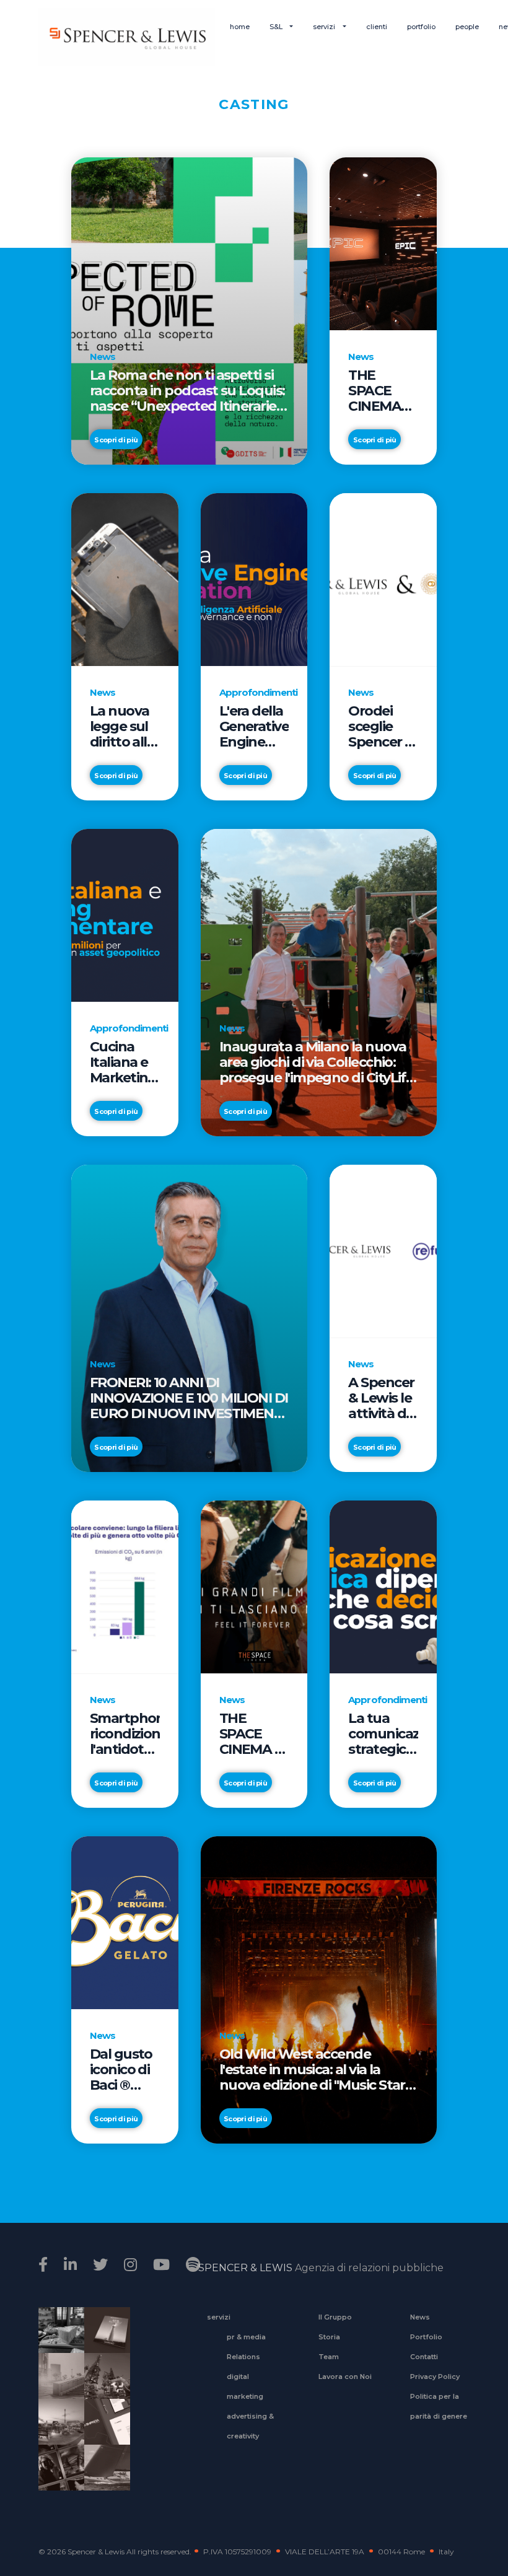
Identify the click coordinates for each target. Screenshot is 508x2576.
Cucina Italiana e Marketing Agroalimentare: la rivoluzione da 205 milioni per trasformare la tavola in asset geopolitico (125, 1062)
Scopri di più (116, 440)
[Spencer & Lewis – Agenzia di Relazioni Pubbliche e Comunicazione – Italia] (127, 37)
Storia (329, 2337)
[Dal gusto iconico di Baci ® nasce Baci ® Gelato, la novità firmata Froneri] (125, 1922)
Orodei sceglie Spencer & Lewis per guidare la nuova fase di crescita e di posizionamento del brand (383, 726)
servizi (325, 27)
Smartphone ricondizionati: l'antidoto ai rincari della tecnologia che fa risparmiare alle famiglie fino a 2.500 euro (125, 1734)
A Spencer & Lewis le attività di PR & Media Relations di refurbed (381, 1398)
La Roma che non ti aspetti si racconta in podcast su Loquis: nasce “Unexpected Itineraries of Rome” (187, 391)
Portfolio (426, 2337)
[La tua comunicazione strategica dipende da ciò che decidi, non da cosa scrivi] (383, 1586)
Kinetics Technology (57, 2430)
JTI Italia (57, 2384)
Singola (57, 2476)
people (467, 27)
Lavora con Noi (345, 2377)
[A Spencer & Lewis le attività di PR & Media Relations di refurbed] (383, 1251)
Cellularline (103, 2344)
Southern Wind (103, 2476)
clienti (377, 27)
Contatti (424, 2357)
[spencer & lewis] (45, 2265)
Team (329, 2357)
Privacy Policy (435, 2377)
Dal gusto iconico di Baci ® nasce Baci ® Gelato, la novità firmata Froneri (124, 2070)
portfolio (421, 27)
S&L (277, 27)
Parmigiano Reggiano (57, 2338)
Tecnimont (103, 2384)
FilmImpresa (103, 2430)
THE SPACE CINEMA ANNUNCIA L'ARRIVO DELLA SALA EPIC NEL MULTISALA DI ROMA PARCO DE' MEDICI (383, 391)
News (420, 2317)
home (240, 27)
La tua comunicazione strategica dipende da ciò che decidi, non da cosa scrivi (383, 1734)
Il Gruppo (335, 2317)
